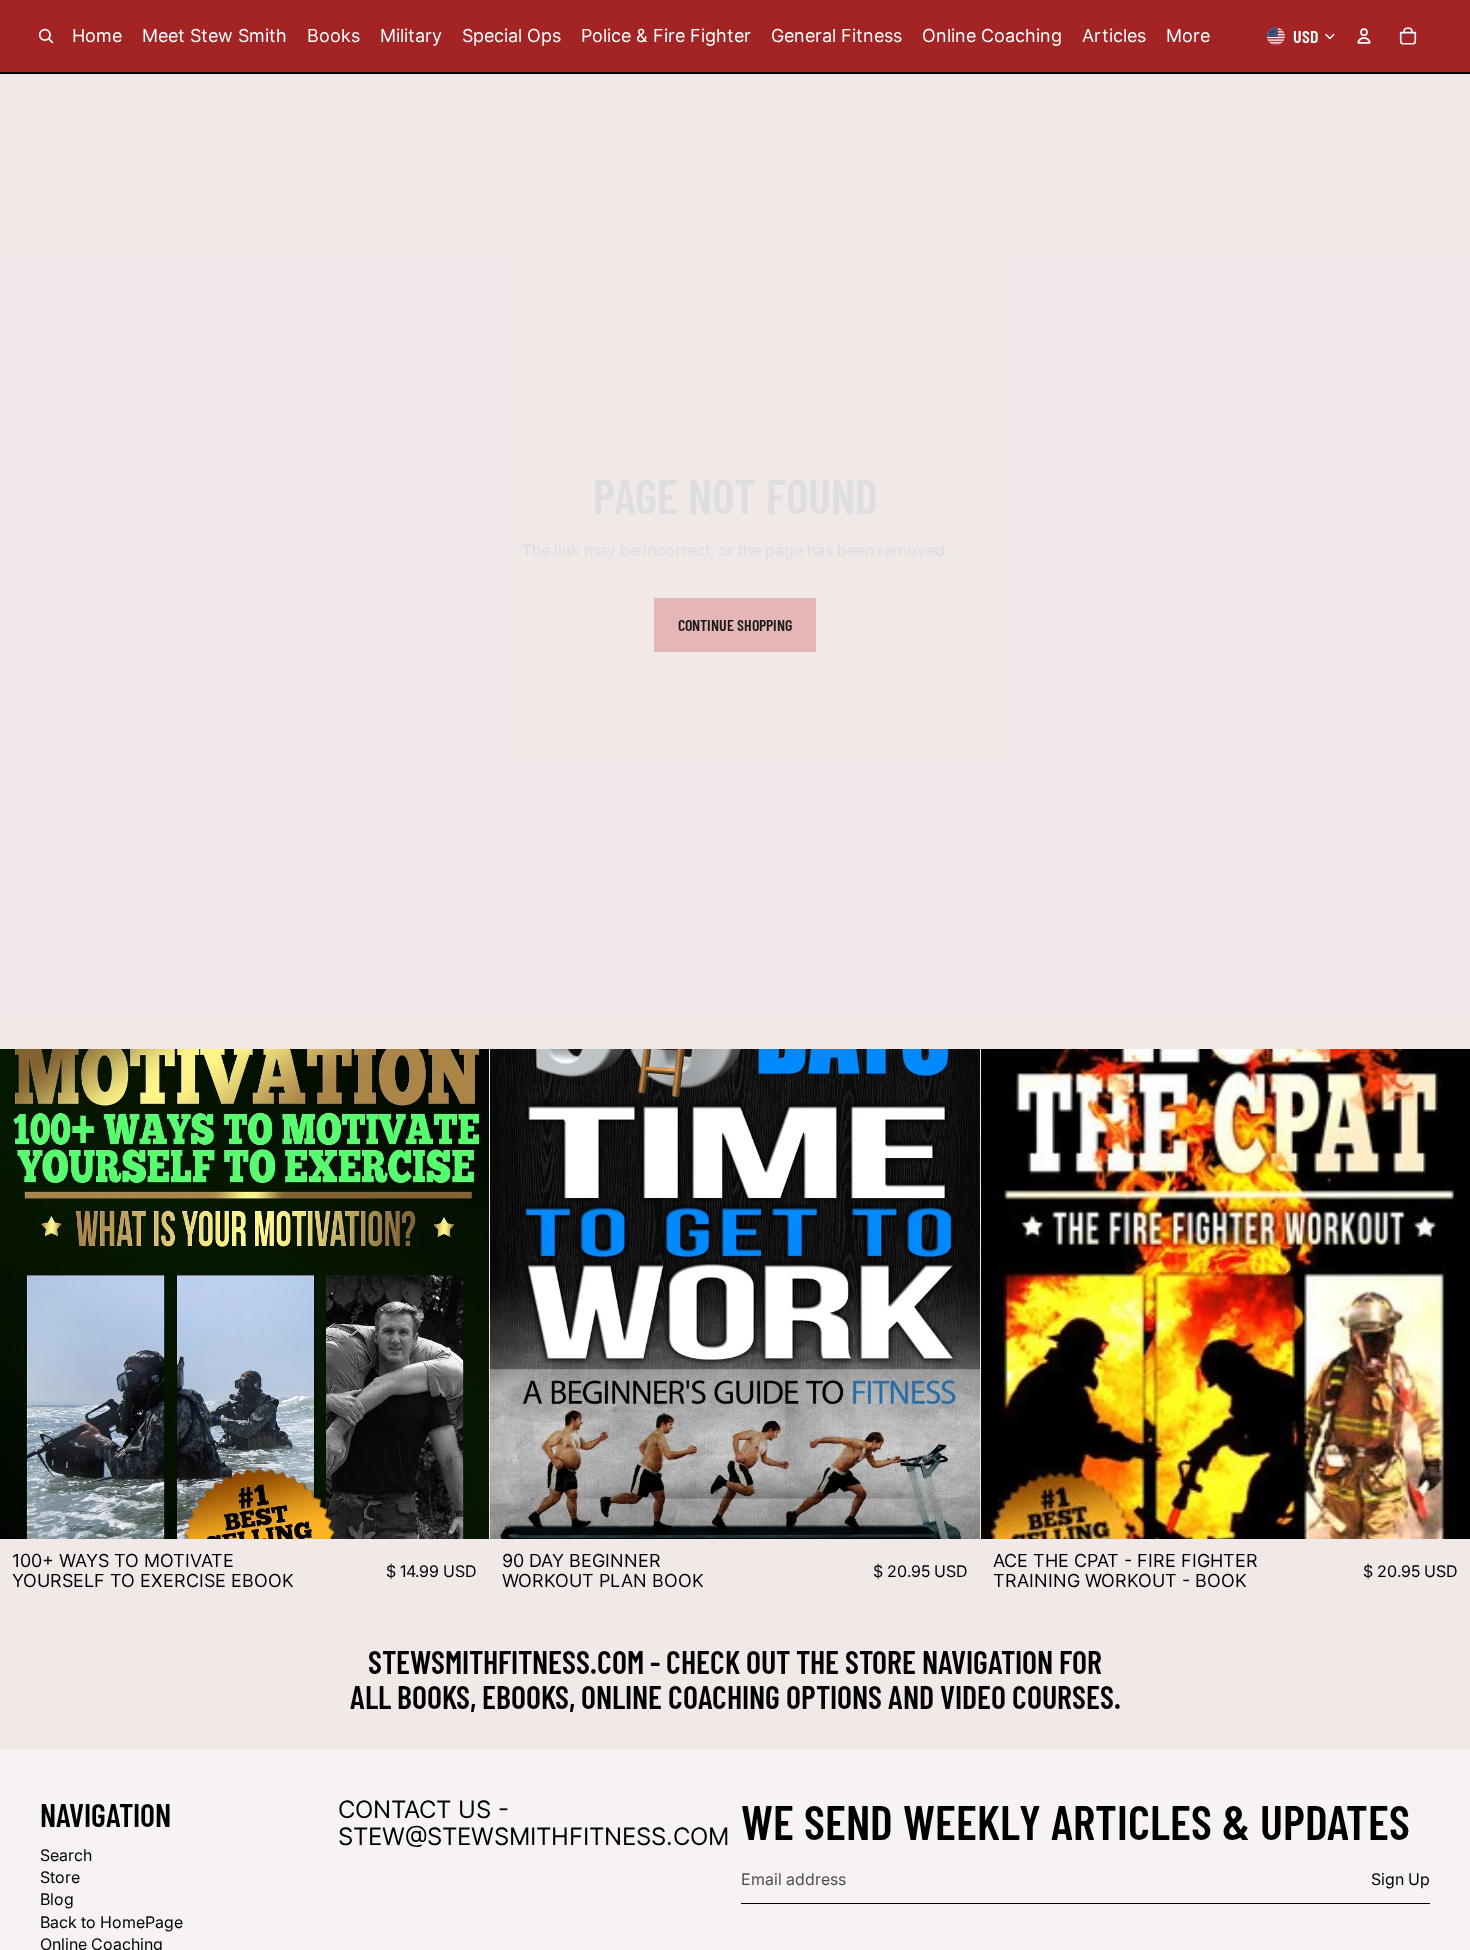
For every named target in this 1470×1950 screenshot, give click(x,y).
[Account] (1364, 36)
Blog (57, 1900)
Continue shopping (735, 624)
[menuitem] (1188, 36)
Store (60, 1877)
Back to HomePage (111, 1922)
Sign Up (1400, 1880)
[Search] (46, 36)
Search (66, 1855)
